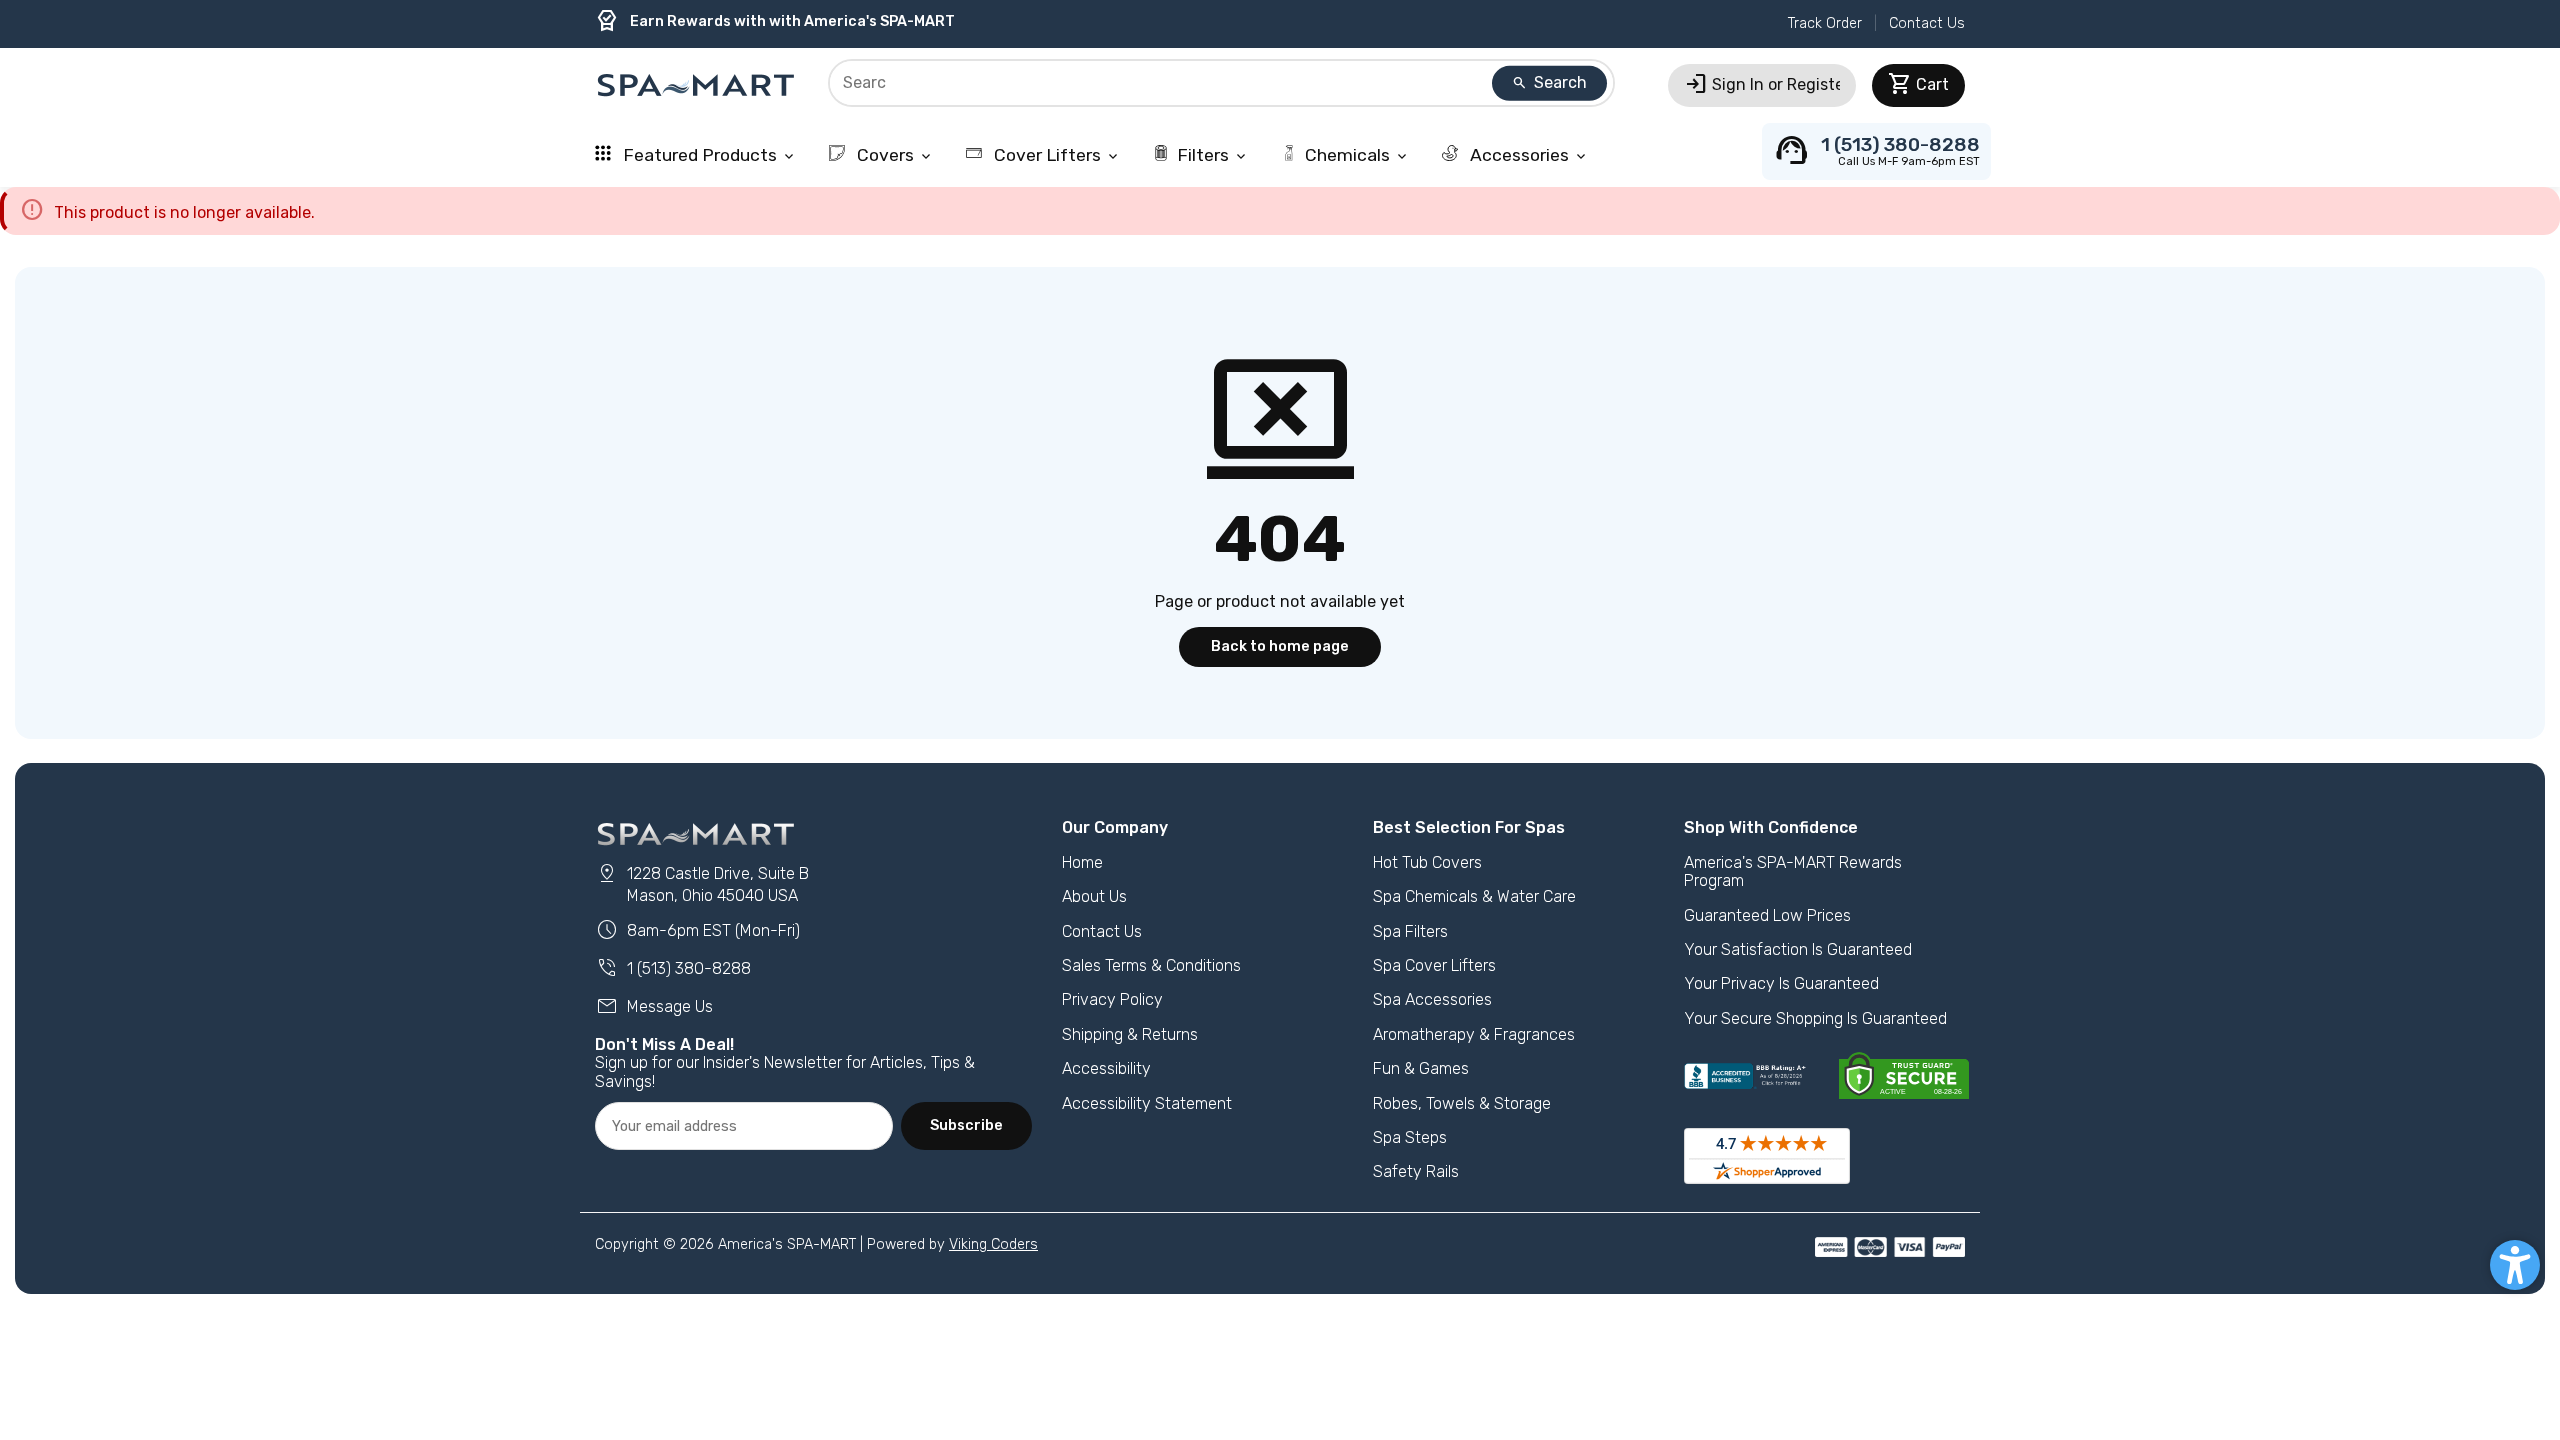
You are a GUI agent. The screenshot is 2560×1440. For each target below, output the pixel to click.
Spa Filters (1410, 931)
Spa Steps (1410, 1137)
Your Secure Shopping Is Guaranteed (1815, 1018)
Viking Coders (993, 1244)
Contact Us (1927, 23)
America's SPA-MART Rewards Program (1793, 871)
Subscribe (966, 1125)
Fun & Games (1421, 1068)
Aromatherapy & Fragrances (1474, 1034)
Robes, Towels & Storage (1462, 1103)
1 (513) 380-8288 (673, 968)
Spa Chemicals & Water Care (1474, 896)
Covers (893, 155)
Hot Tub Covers (1427, 862)
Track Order (1825, 23)
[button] (2515, 1265)
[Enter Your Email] (744, 1126)
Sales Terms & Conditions (1151, 965)
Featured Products (708, 155)
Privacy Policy (1112, 999)
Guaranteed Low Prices (1767, 915)
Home (1082, 862)
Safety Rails (1416, 1171)
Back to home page (1280, 646)
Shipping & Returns (1130, 1034)
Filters (1213, 155)
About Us (1094, 896)
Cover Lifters (1055, 155)
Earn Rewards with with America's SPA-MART (775, 21)
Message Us (654, 1006)
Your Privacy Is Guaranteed (1781, 983)
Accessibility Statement (1147, 1103)
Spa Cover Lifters (1434, 965)
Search (1549, 82)
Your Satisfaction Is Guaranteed (1798, 949)
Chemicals (1357, 155)
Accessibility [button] (1106, 1068)
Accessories (1527, 155)
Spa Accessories (1432, 999)
